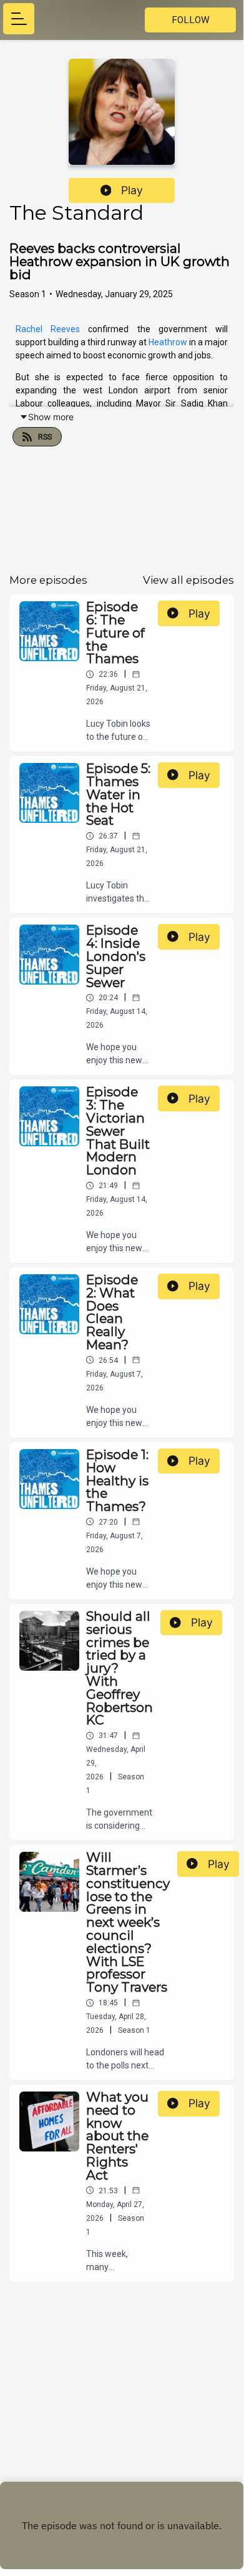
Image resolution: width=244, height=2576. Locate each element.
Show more (51, 417)
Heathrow (169, 342)
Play (132, 190)
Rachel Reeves (48, 329)
